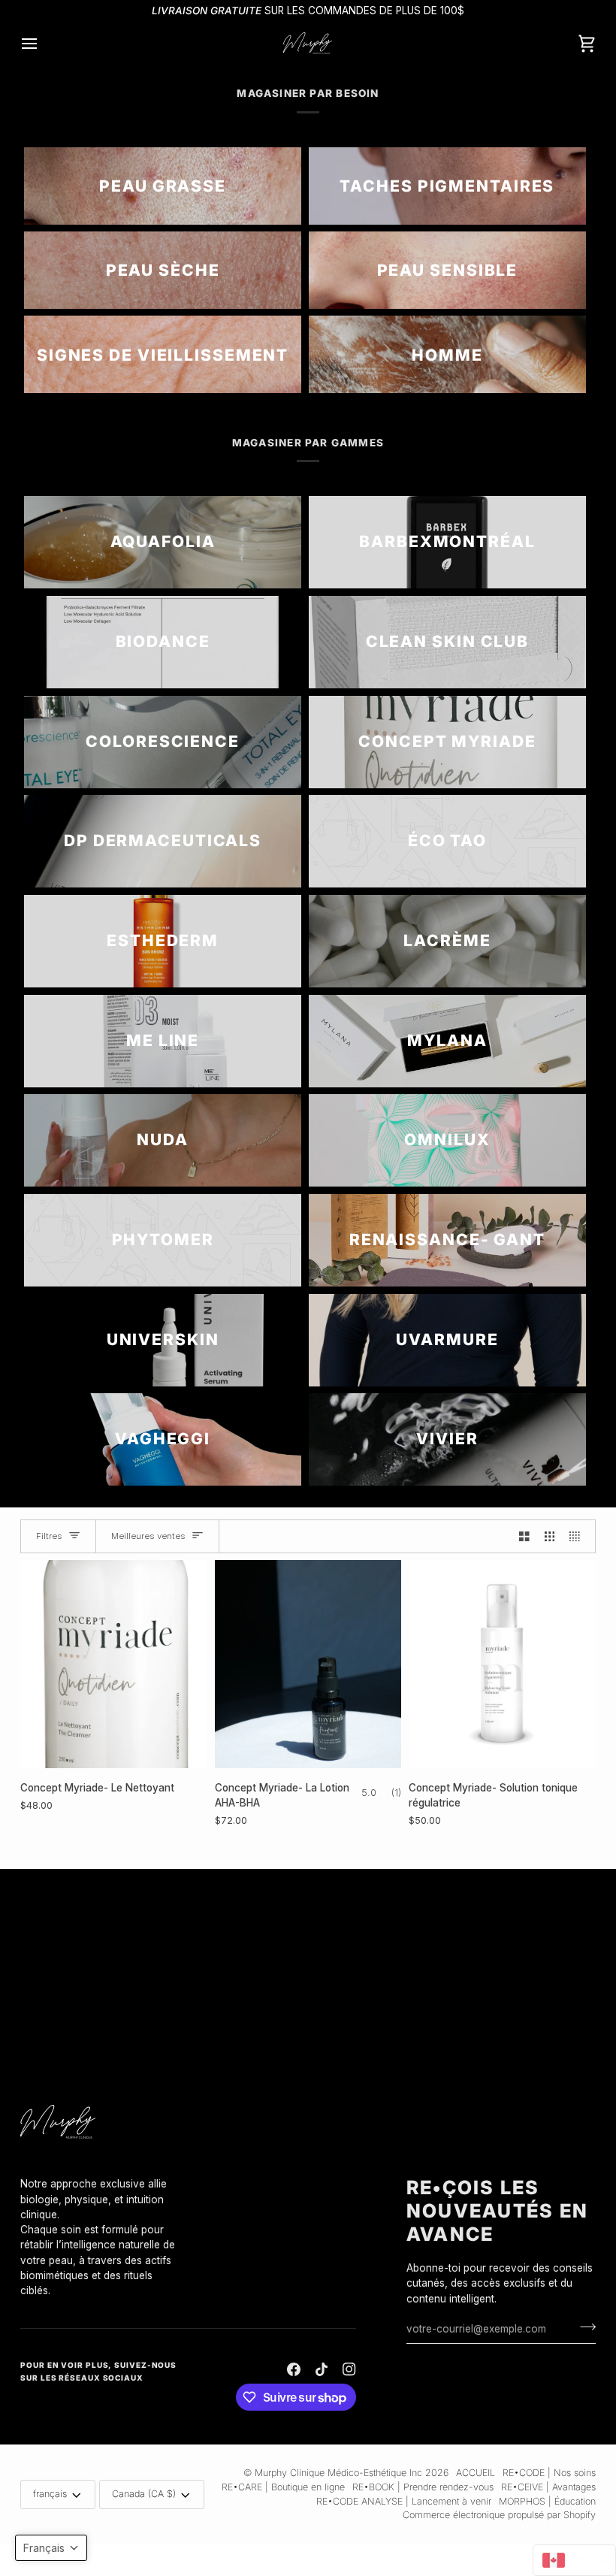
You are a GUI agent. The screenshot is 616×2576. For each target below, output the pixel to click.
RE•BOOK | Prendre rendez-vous (423, 2487)
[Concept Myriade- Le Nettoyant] (114, 1664)
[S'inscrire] (583, 2327)
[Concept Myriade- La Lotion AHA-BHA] (308, 1664)
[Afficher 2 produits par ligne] (524, 1536)
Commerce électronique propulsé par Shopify (499, 2515)
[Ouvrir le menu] (43, 43)
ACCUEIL (476, 2473)
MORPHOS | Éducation (547, 2501)
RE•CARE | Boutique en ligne (283, 2487)
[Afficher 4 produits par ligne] (578, 1536)
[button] (102, 2172)
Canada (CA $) (144, 2494)
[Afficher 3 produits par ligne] (550, 1536)
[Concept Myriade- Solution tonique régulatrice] (502, 1664)
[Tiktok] (322, 2369)
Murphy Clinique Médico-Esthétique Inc (338, 2473)
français (50, 2494)
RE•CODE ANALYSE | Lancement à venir (404, 2501)
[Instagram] (349, 2369)
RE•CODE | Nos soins (549, 2473)
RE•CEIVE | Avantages (548, 2487)
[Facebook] (294, 2369)
